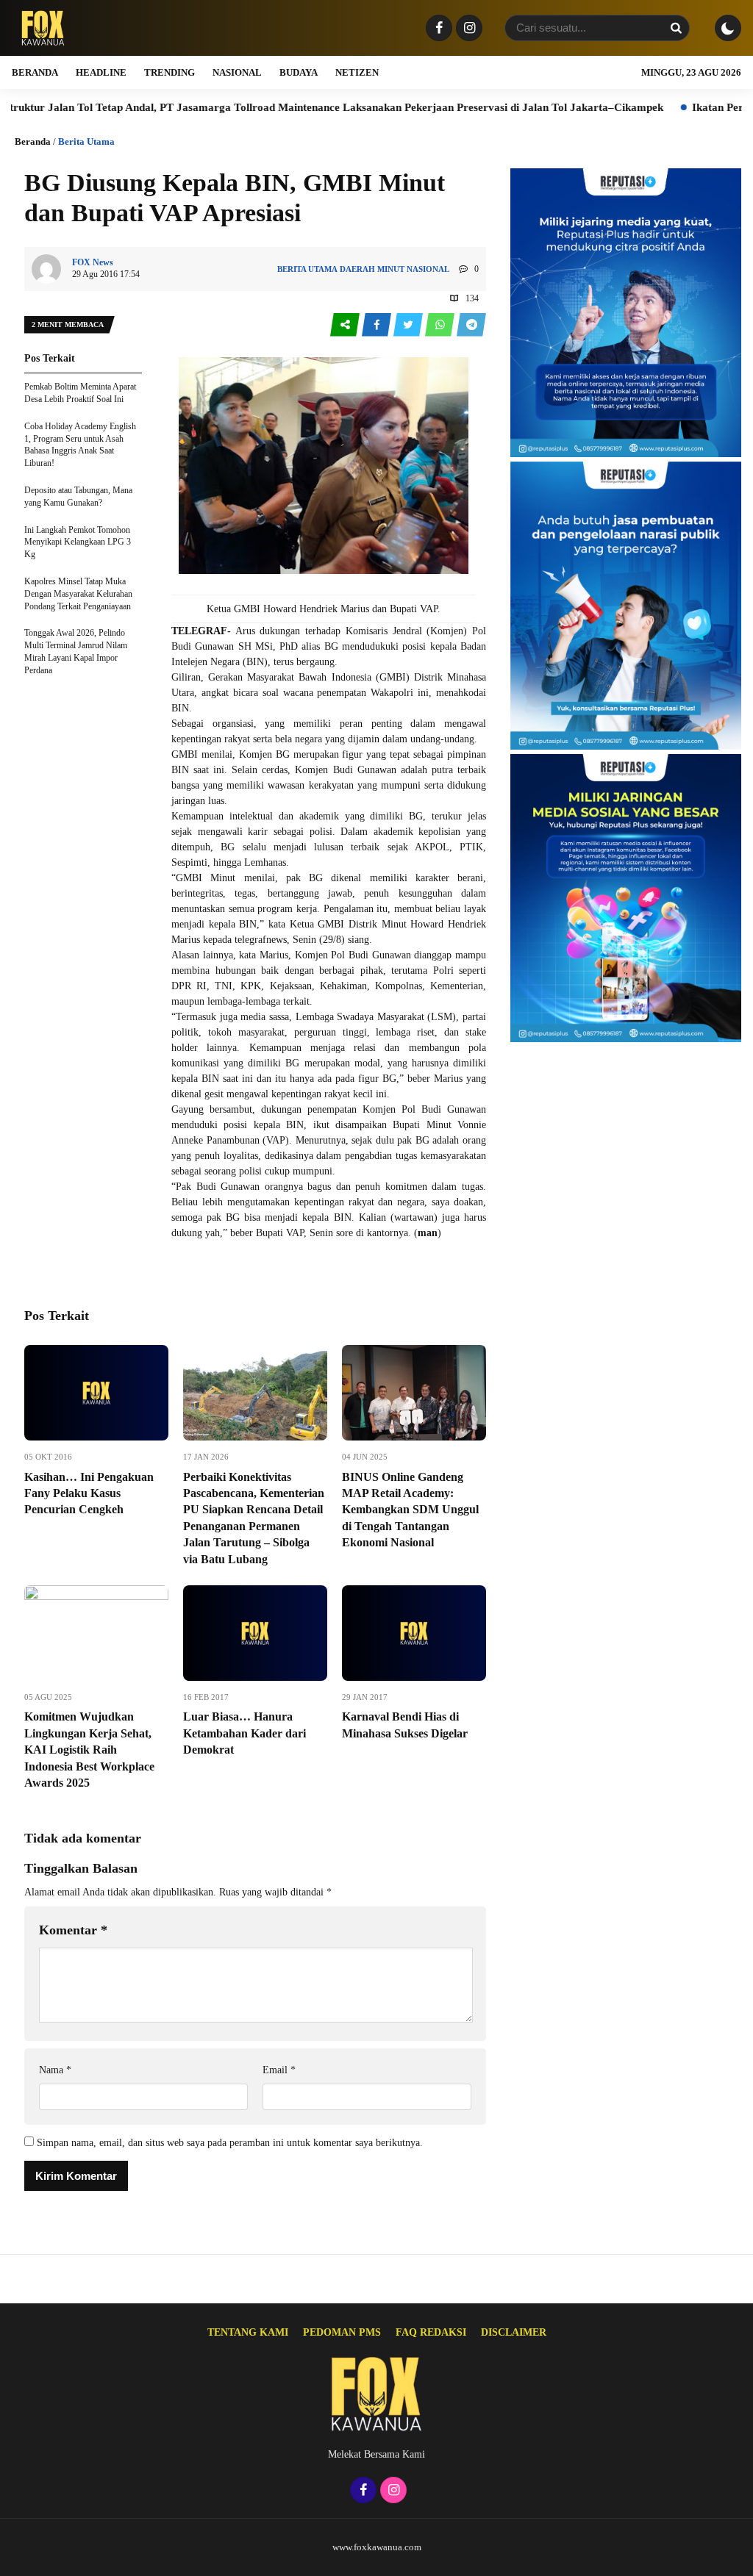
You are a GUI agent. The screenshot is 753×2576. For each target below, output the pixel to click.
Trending (169, 72)
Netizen (357, 72)
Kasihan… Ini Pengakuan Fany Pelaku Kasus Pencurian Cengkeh (89, 1493)
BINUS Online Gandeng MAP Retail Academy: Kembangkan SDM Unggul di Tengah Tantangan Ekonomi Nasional (410, 1510)
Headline (101, 72)
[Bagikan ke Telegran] (471, 325)
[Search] (676, 28)
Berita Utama (86, 141)
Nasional (237, 72)
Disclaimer (514, 2332)
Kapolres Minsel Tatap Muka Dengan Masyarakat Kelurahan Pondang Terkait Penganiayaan (78, 594)
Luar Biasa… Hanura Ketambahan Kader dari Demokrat (245, 1733)
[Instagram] (467, 29)
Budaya (299, 72)
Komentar (73, 1930)
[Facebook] (437, 29)
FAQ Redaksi (431, 2332)
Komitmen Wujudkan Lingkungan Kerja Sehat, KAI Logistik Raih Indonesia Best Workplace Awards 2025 (89, 1750)
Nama (55, 2070)
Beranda (35, 72)
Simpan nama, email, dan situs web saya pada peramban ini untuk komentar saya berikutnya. (230, 2143)
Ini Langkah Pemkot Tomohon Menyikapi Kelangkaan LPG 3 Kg (78, 542)
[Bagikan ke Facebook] (378, 325)
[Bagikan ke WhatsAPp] (441, 325)
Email (279, 2070)
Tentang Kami (248, 2332)
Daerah (357, 269)
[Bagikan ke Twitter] (409, 325)
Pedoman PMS (342, 2332)
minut (391, 269)
